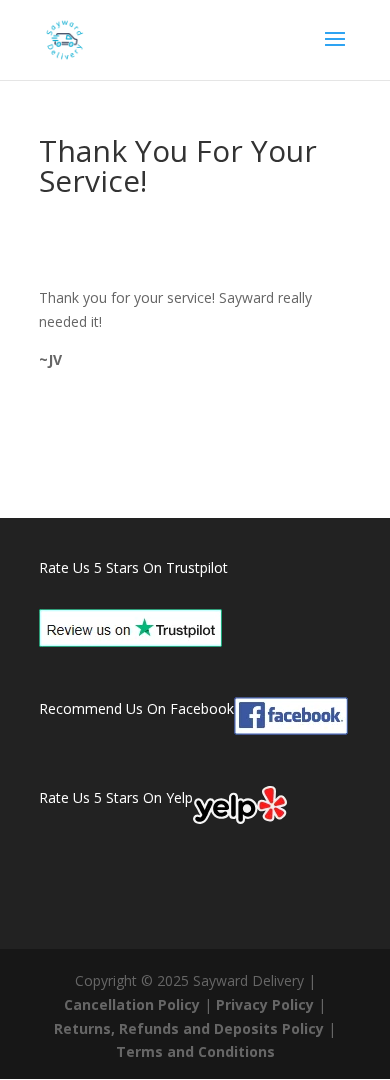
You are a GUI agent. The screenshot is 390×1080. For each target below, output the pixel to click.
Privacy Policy (265, 1004)
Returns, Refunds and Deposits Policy (189, 1028)
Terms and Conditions (195, 1051)
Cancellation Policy (132, 1004)
